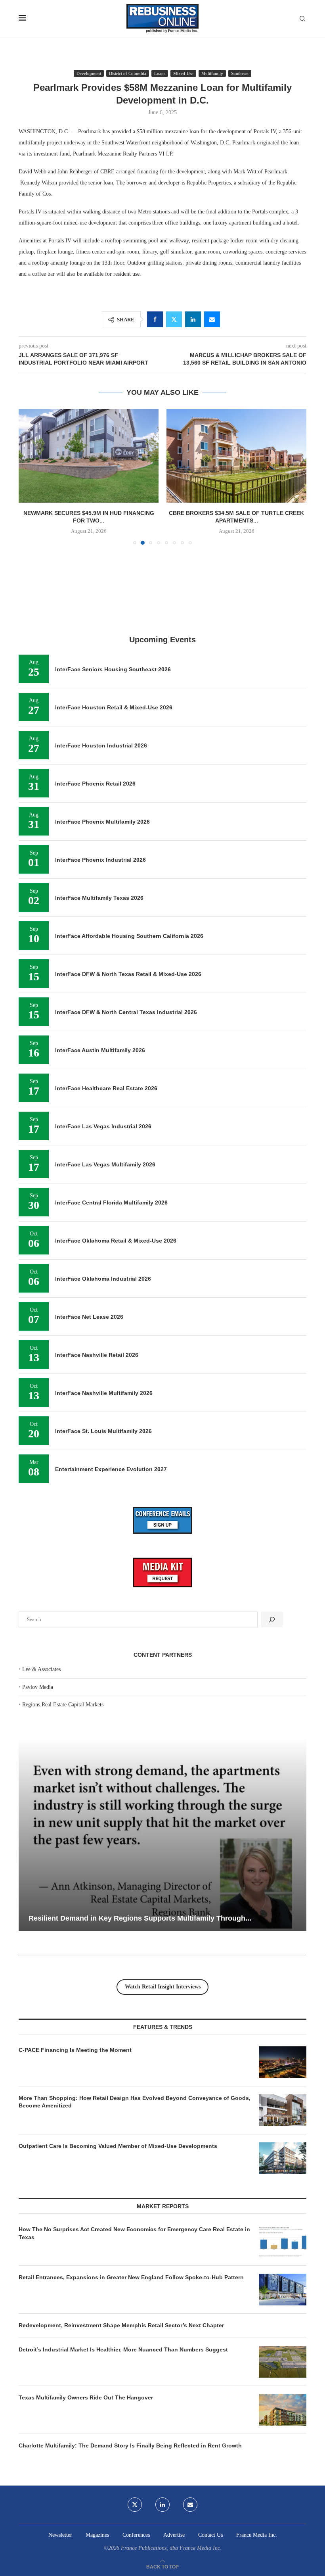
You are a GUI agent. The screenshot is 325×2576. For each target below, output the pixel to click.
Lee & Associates (41, 1669)
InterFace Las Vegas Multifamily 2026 (105, 1164)
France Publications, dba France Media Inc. (171, 2548)
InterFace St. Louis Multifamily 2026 (103, 1431)
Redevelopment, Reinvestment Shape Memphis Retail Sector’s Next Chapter (121, 2325)
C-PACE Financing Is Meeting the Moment (75, 2050)
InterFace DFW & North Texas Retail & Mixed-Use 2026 (128, 974)
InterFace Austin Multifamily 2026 (100, 1050)
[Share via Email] (212, 319)
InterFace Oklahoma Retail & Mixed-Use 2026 (116, 1241)
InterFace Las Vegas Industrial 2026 (103, 1126)
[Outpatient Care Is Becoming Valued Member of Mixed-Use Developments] (283, 2158)
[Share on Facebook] (155, 319)
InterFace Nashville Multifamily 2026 (104, 1393)
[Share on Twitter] (174, 319)
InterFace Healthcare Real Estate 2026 (106, 1088)
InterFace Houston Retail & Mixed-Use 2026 (114, 707)
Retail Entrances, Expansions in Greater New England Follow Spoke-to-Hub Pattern (131, 2277)
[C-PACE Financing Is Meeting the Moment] (283, 2062)
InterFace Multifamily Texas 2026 (99, 898)
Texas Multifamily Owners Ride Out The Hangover (86, 2397)
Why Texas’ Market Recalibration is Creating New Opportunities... (139, 1918)
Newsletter (60, 2535)
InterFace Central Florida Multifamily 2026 (111, 1203)
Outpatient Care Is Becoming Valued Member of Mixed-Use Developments (118, 2146)
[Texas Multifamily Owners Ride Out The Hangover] (283, 2410)
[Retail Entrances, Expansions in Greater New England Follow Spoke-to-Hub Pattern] (283, 2290)
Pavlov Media (38, 1687)
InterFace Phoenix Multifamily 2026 (102, 822)
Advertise (174, 2535)
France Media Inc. (257, 2535)
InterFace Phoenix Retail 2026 (95, 784)
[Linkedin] (162, 2505)
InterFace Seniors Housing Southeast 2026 (113, 669)
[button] (29, 476)
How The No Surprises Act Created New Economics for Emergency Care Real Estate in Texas (134, 2233)
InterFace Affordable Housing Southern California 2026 (129, 936)
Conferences (136, 2535)
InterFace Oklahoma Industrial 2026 (103, 1279)
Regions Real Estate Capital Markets (63, 1705)
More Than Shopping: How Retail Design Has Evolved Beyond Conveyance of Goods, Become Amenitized (135, 2102)
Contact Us (210, 2535)
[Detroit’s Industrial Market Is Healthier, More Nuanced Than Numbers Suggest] (283, 2362)
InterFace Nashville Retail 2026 (97, 1355)
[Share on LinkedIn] (193, 319)
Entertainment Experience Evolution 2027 (111, 1469)
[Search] (302, 19)
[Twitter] (135, 2505)
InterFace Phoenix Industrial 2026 (100, 860)
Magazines (97, 2535)
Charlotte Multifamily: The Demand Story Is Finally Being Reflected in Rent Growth (130, 2445)
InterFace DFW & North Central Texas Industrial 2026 (126, 1012)
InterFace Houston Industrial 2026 (101, 745)
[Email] (190, 2505)
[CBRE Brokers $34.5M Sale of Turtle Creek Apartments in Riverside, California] (89, 456)
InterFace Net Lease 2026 (89, 1317)
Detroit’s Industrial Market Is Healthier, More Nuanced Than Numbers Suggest (124, 2349)
